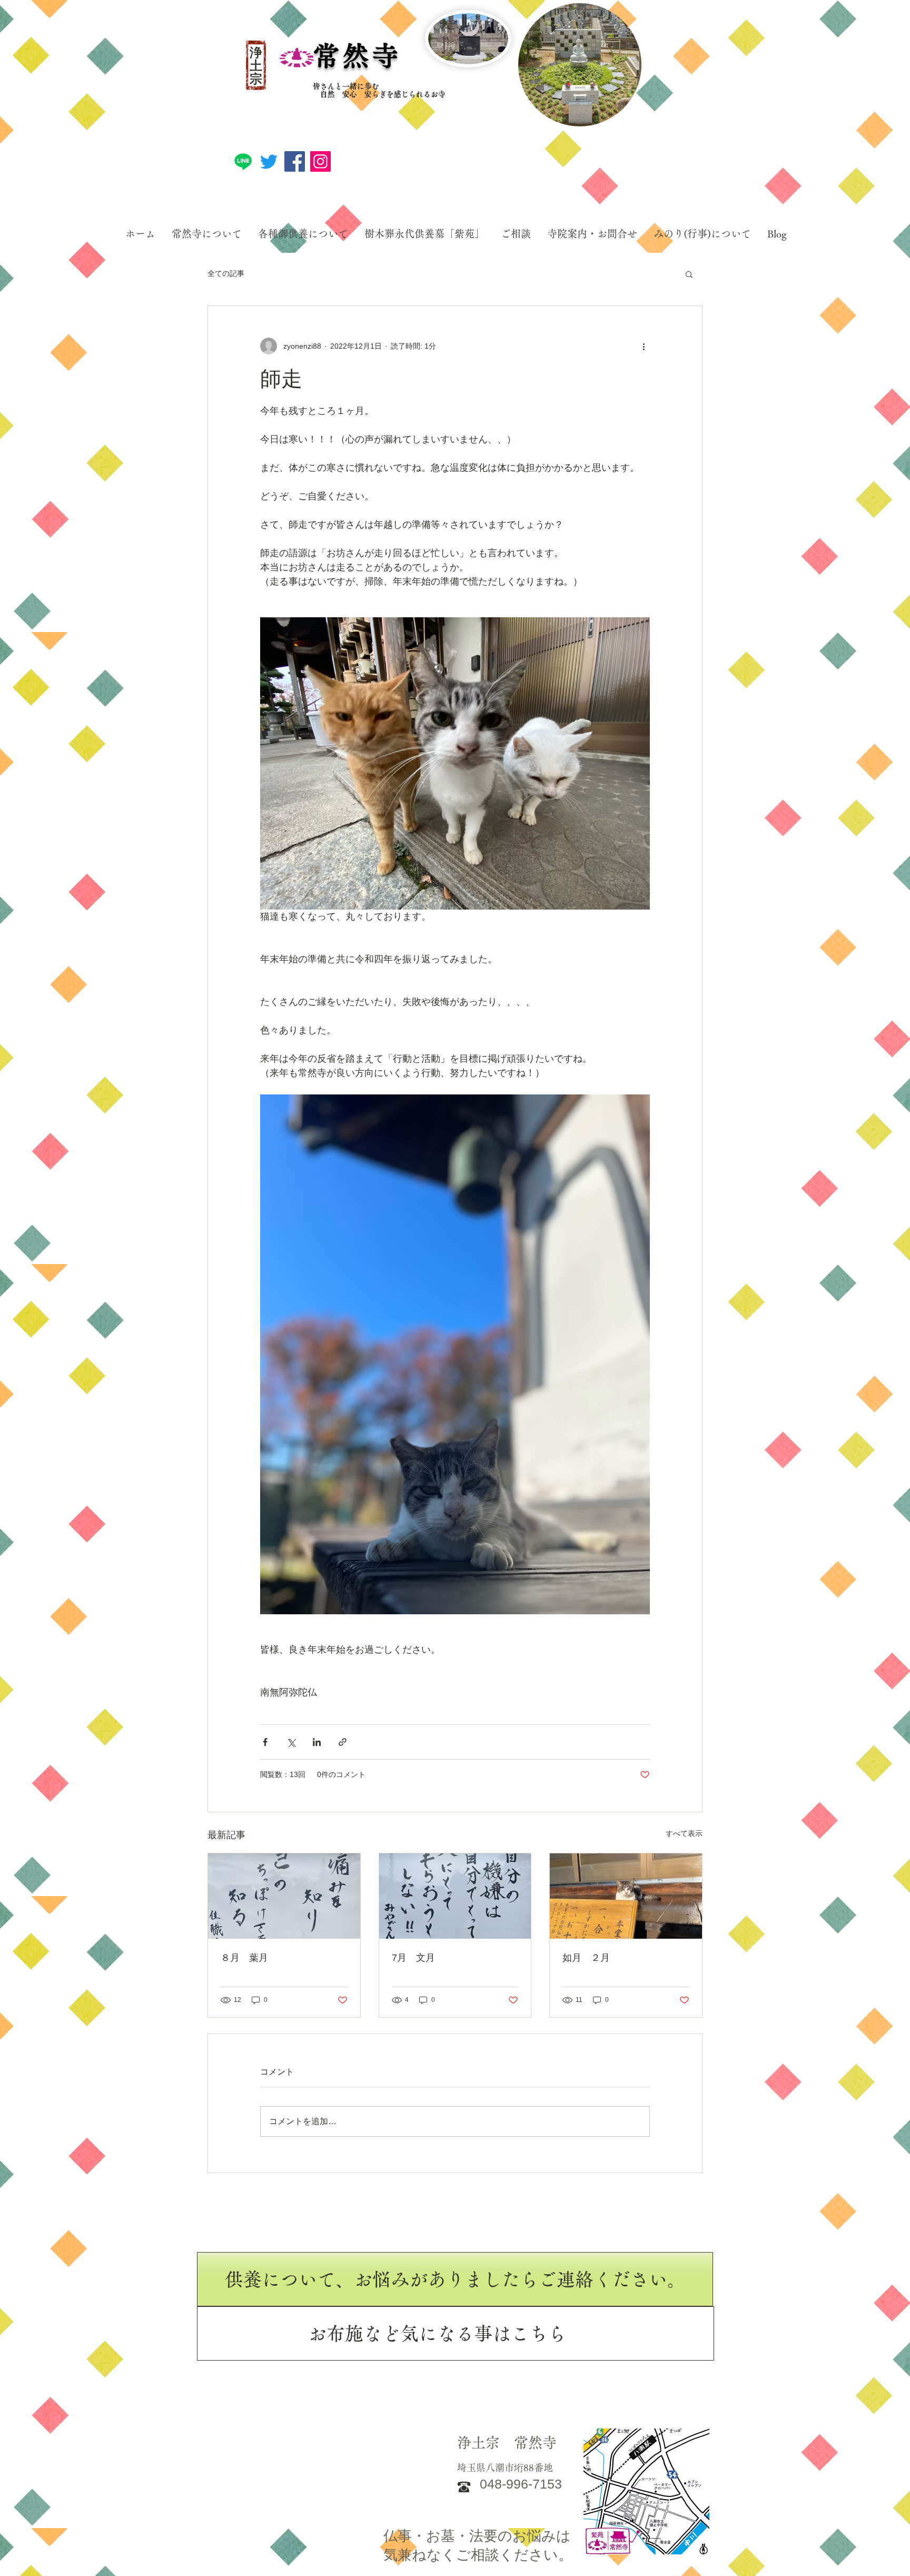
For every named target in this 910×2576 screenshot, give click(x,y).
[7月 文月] (455, 1896)
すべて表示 (684, 1833)
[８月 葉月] (284, 1896)
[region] (580, 65)
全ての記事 (226, 273)
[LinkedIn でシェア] (317, 1742)
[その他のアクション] (644, 346)
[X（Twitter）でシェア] (291, 1742)
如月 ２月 (586, 1958)
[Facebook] (295, 161)
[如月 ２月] (626, 1896)
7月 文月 (413, 1958)
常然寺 (357, 56)
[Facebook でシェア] (265, 1742)
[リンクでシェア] (343, 1742)
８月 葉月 (244, 1958)
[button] (689, 274)
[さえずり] (269, 161)
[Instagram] (320, 161)
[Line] (243, 161)
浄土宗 (256, 66)
